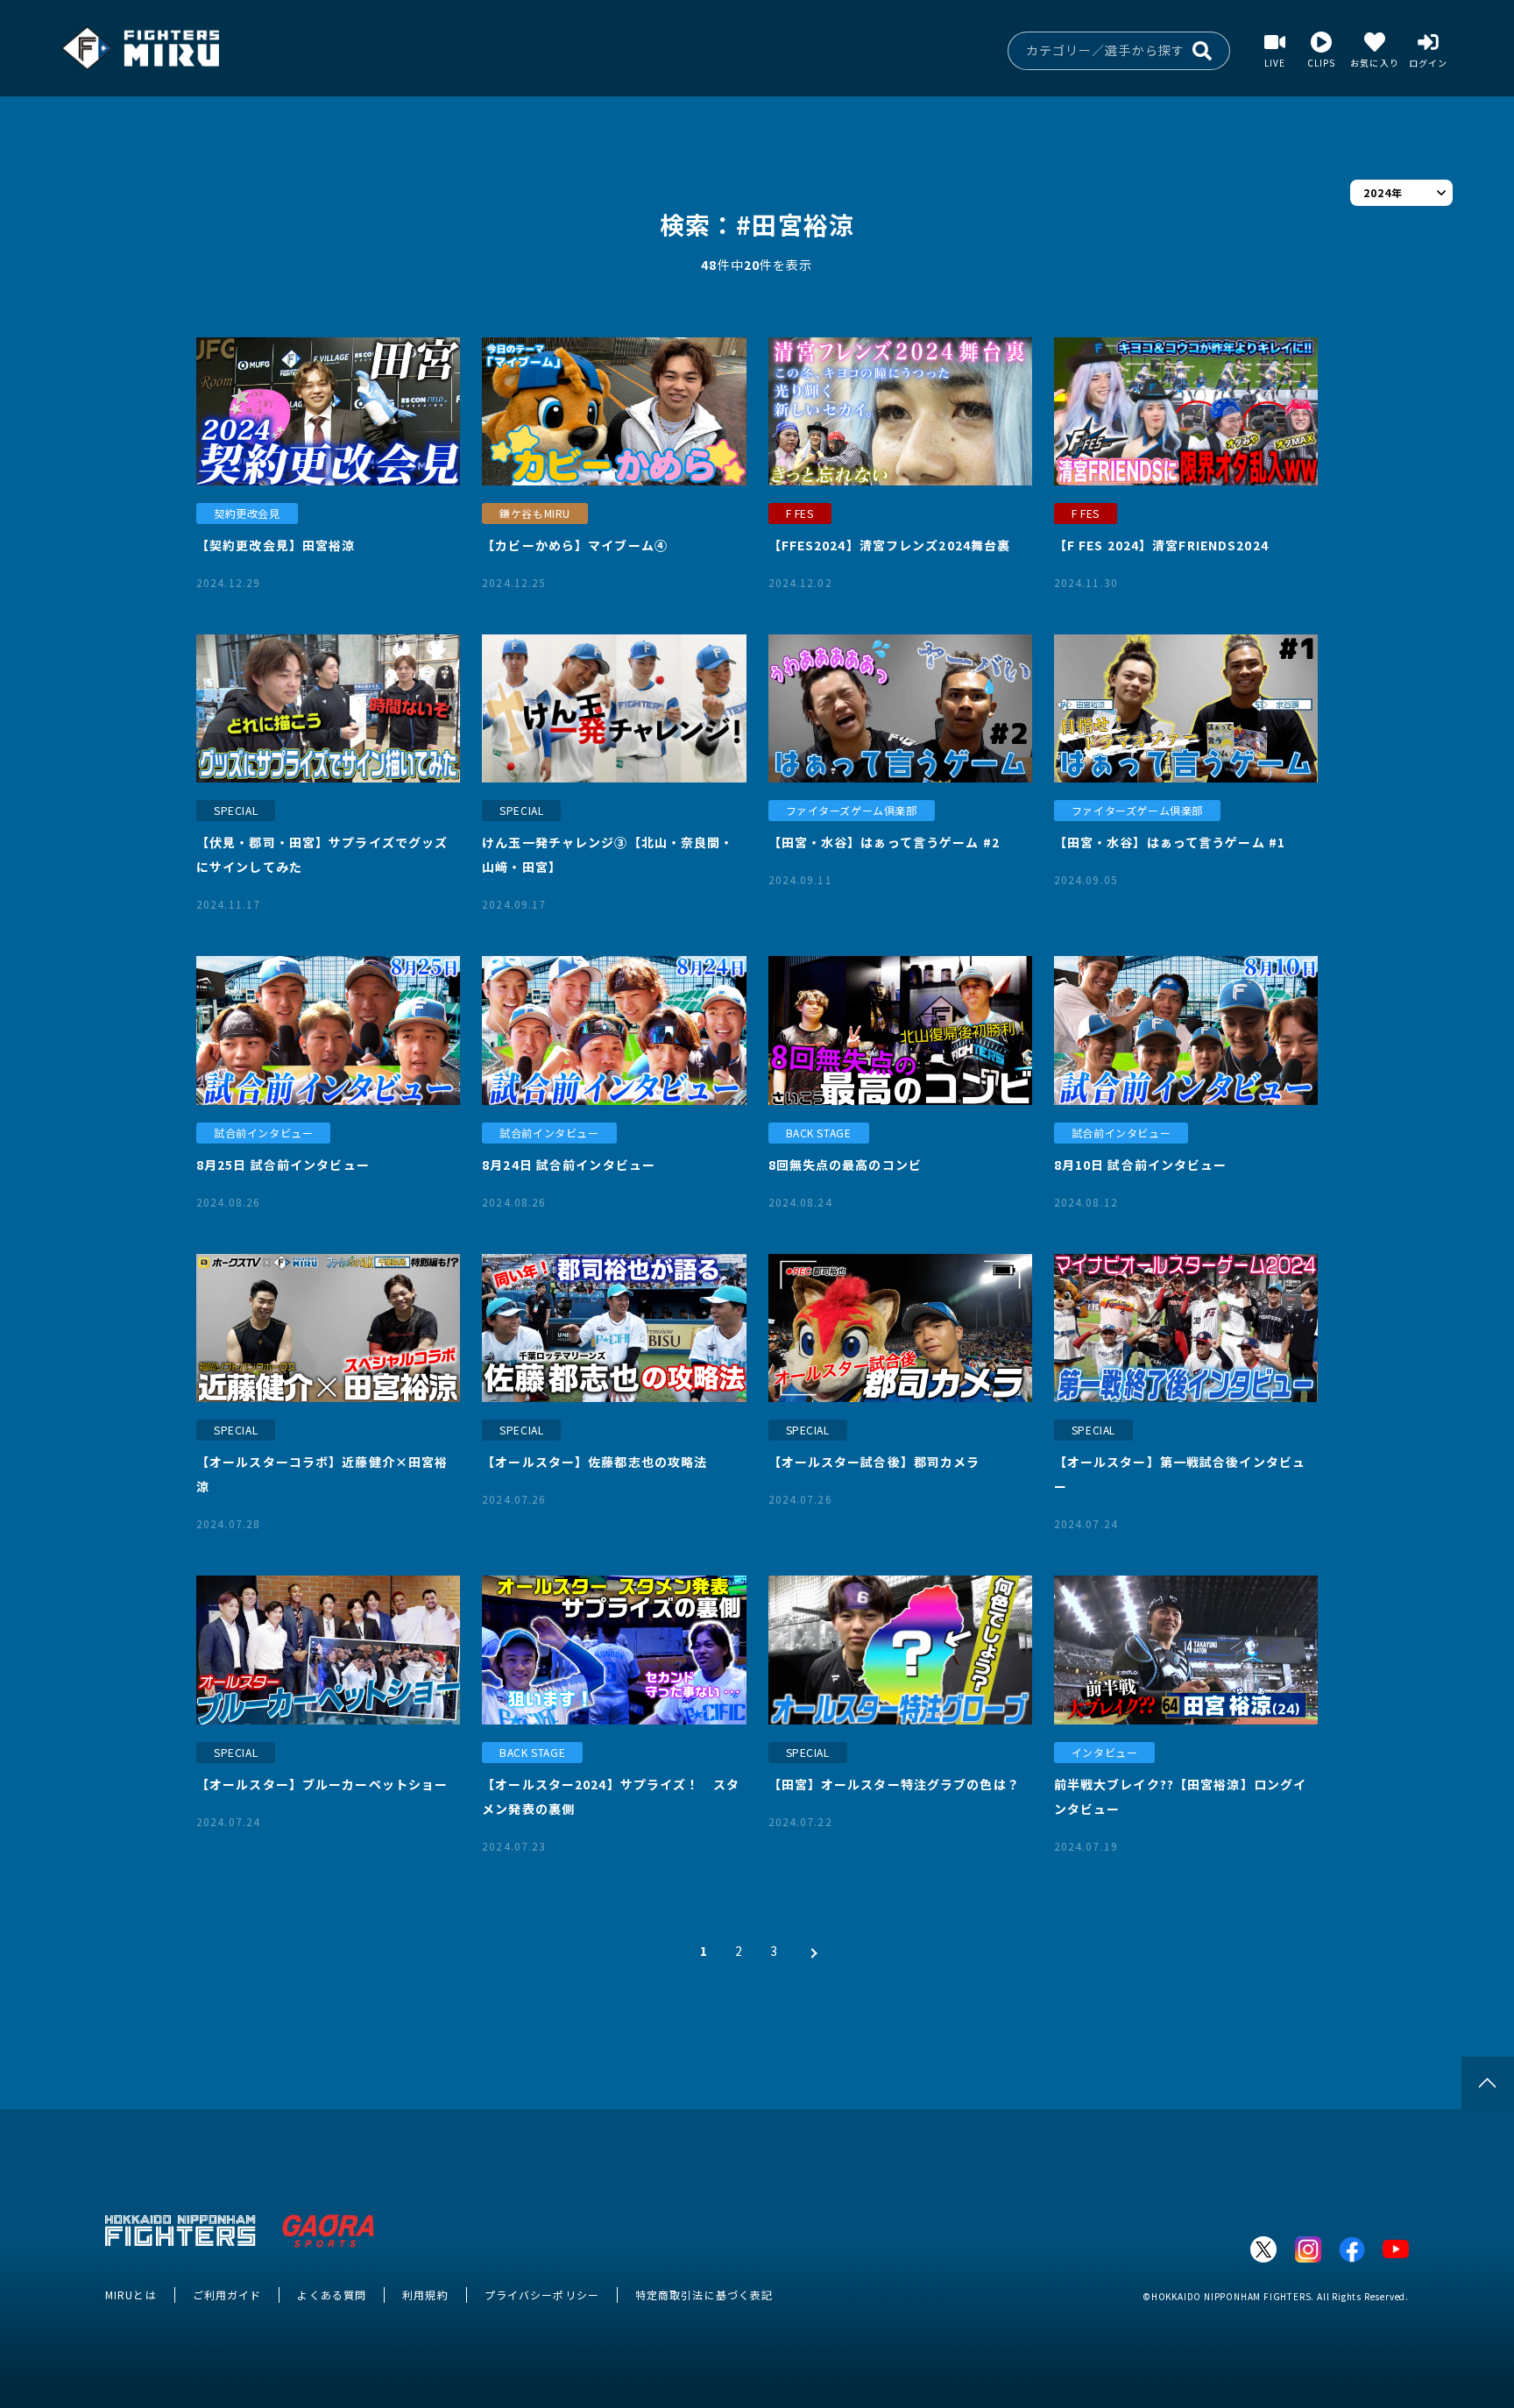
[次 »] (810, 1951)
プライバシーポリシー (542, 2295)
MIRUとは (131, 2295)
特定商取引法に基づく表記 (704, 2295)
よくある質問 (332, 2295)
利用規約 (425, 2295)
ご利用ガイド (227, 2295)
